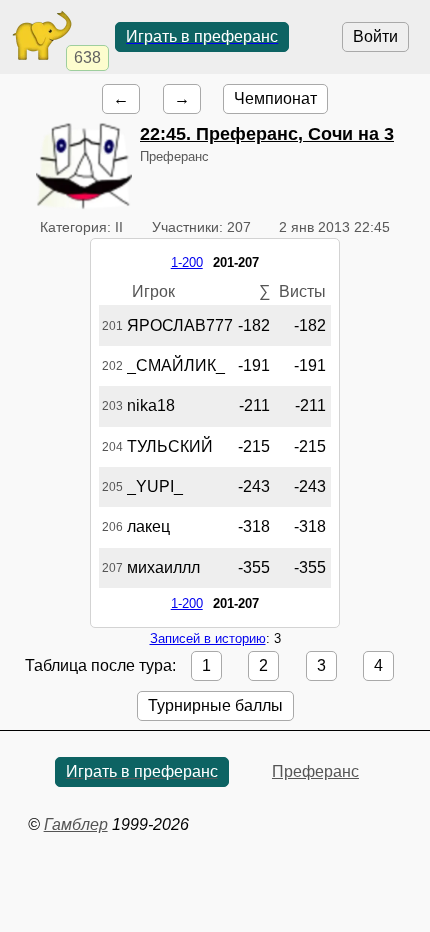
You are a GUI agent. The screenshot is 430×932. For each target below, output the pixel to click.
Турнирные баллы (215, 705)
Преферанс (315, 771)
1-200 (187, 262)
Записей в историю (208, 638)
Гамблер (76, 824)
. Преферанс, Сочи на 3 (267, 134)
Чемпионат (275, 98)
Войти (375, 36)
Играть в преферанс (202, 36)
